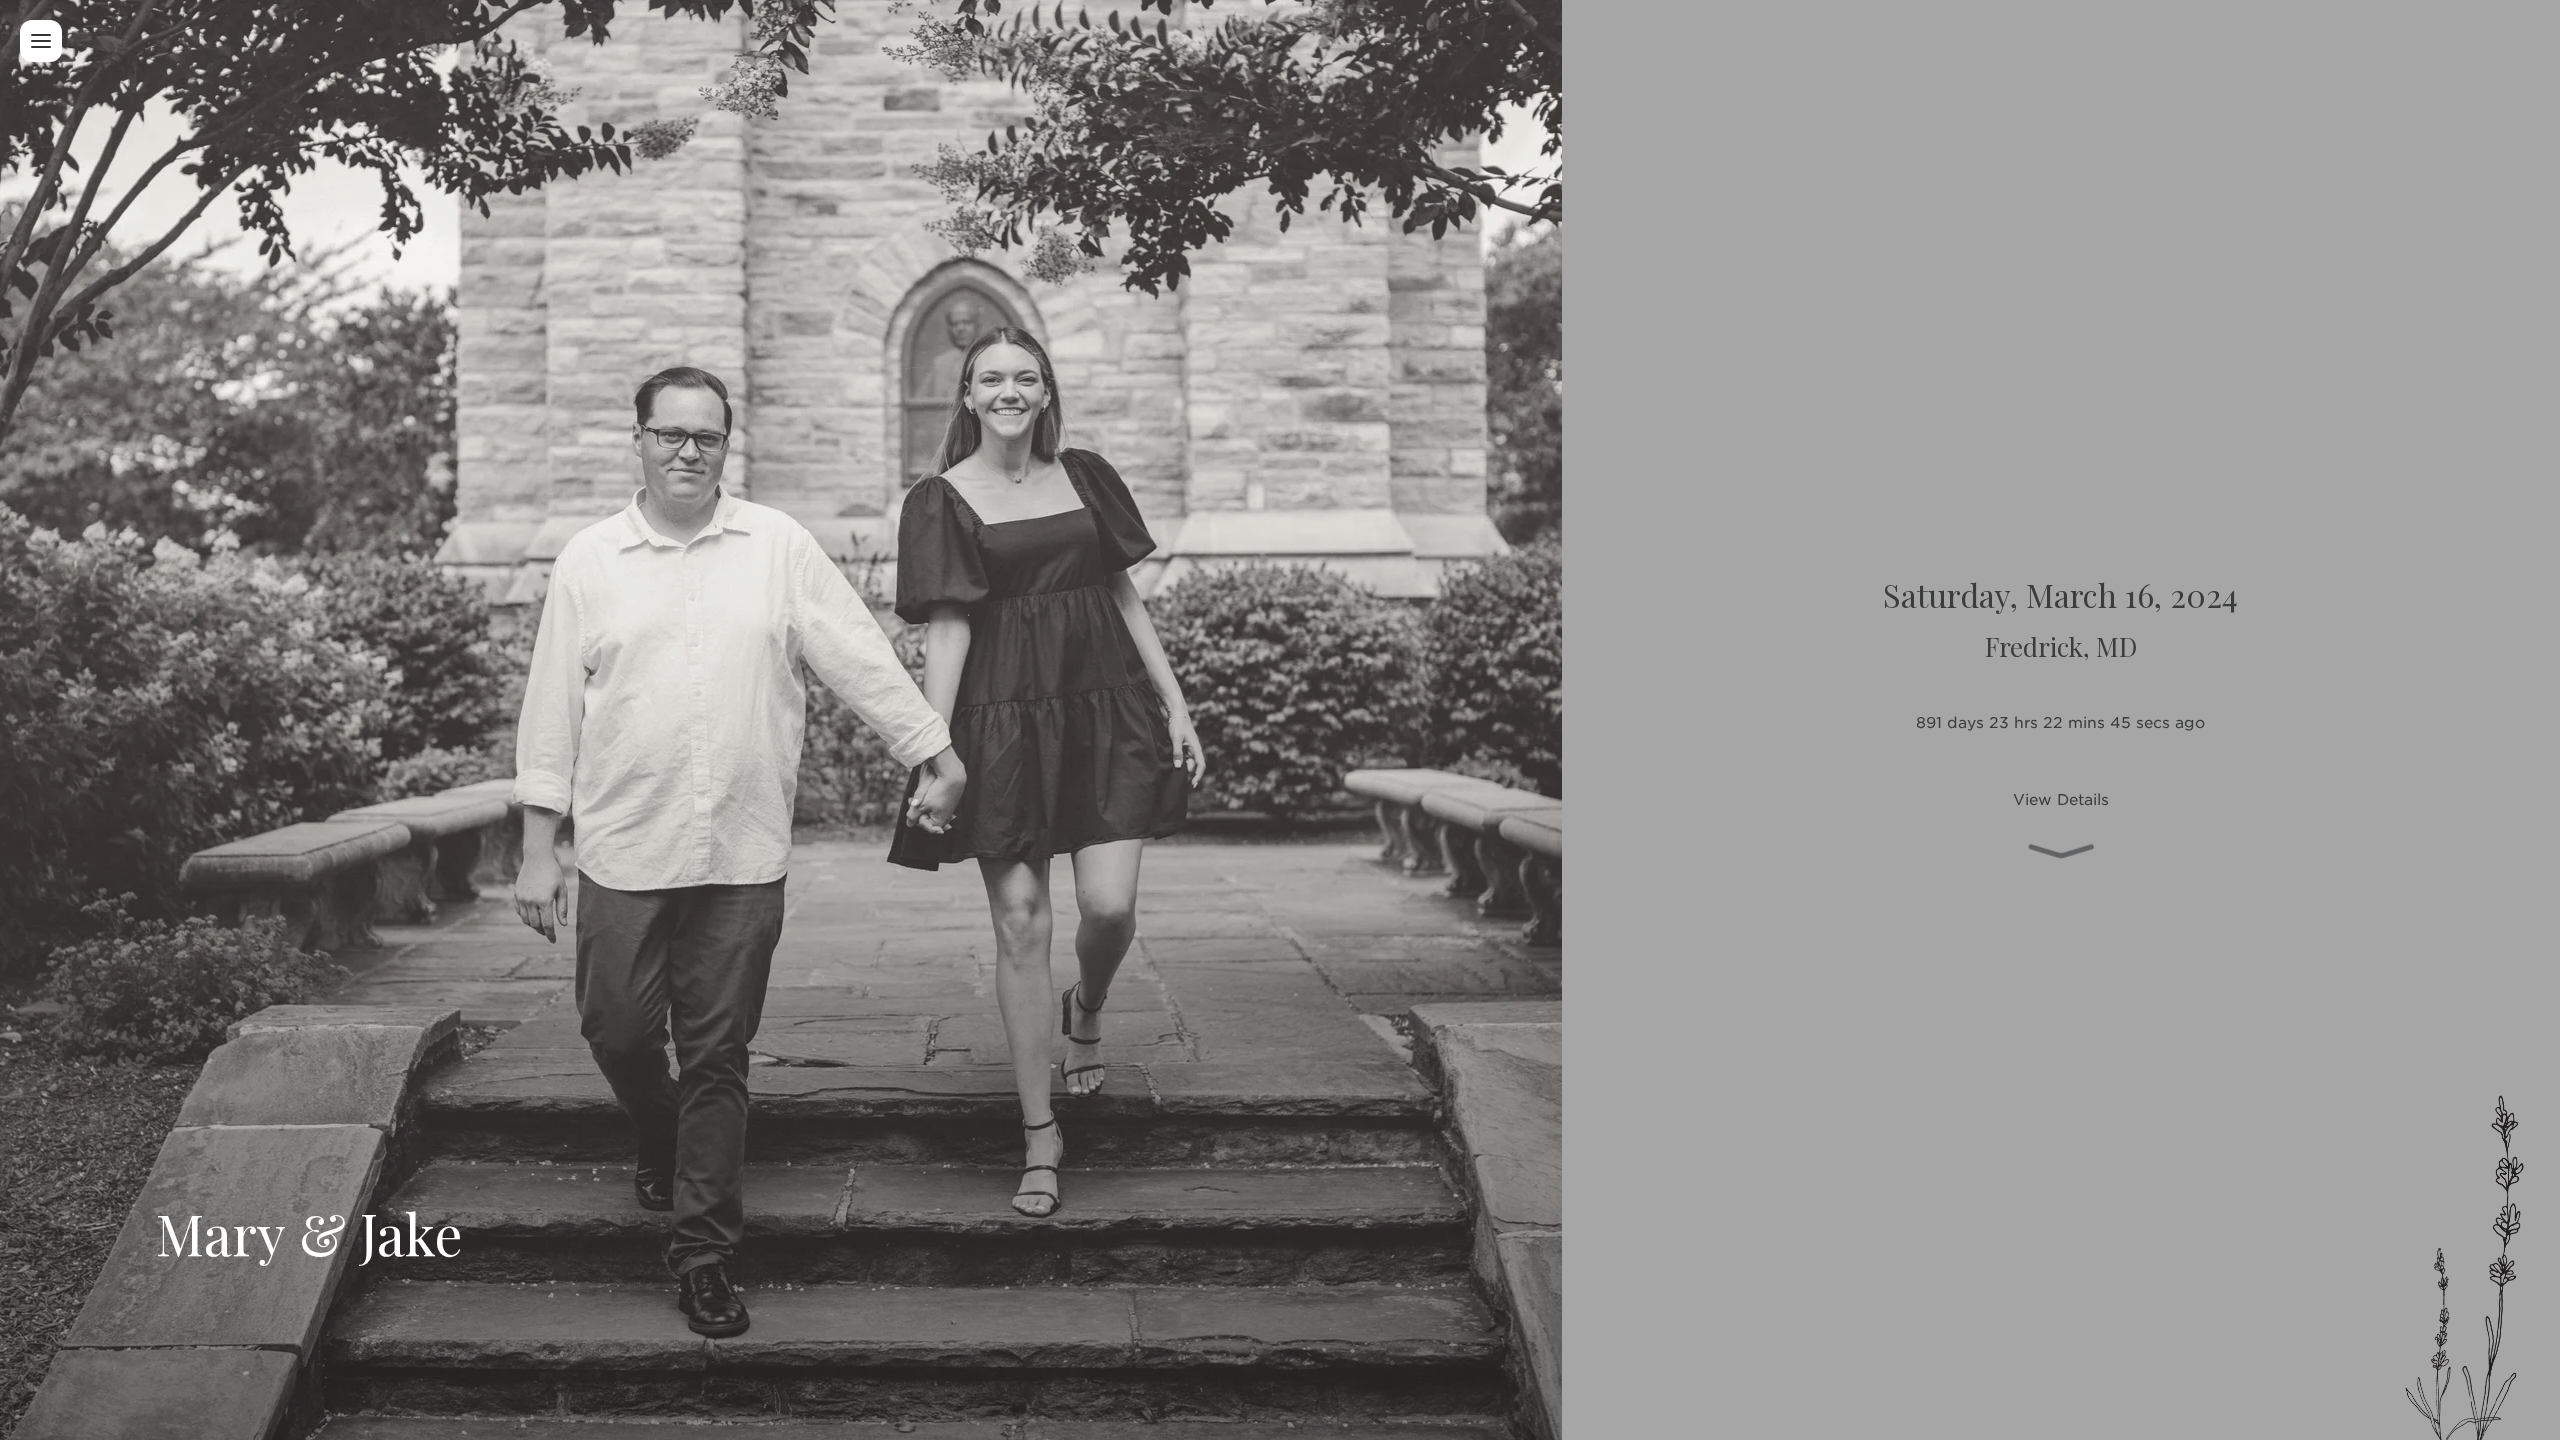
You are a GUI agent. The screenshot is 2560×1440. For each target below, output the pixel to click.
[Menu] (41, 41)
